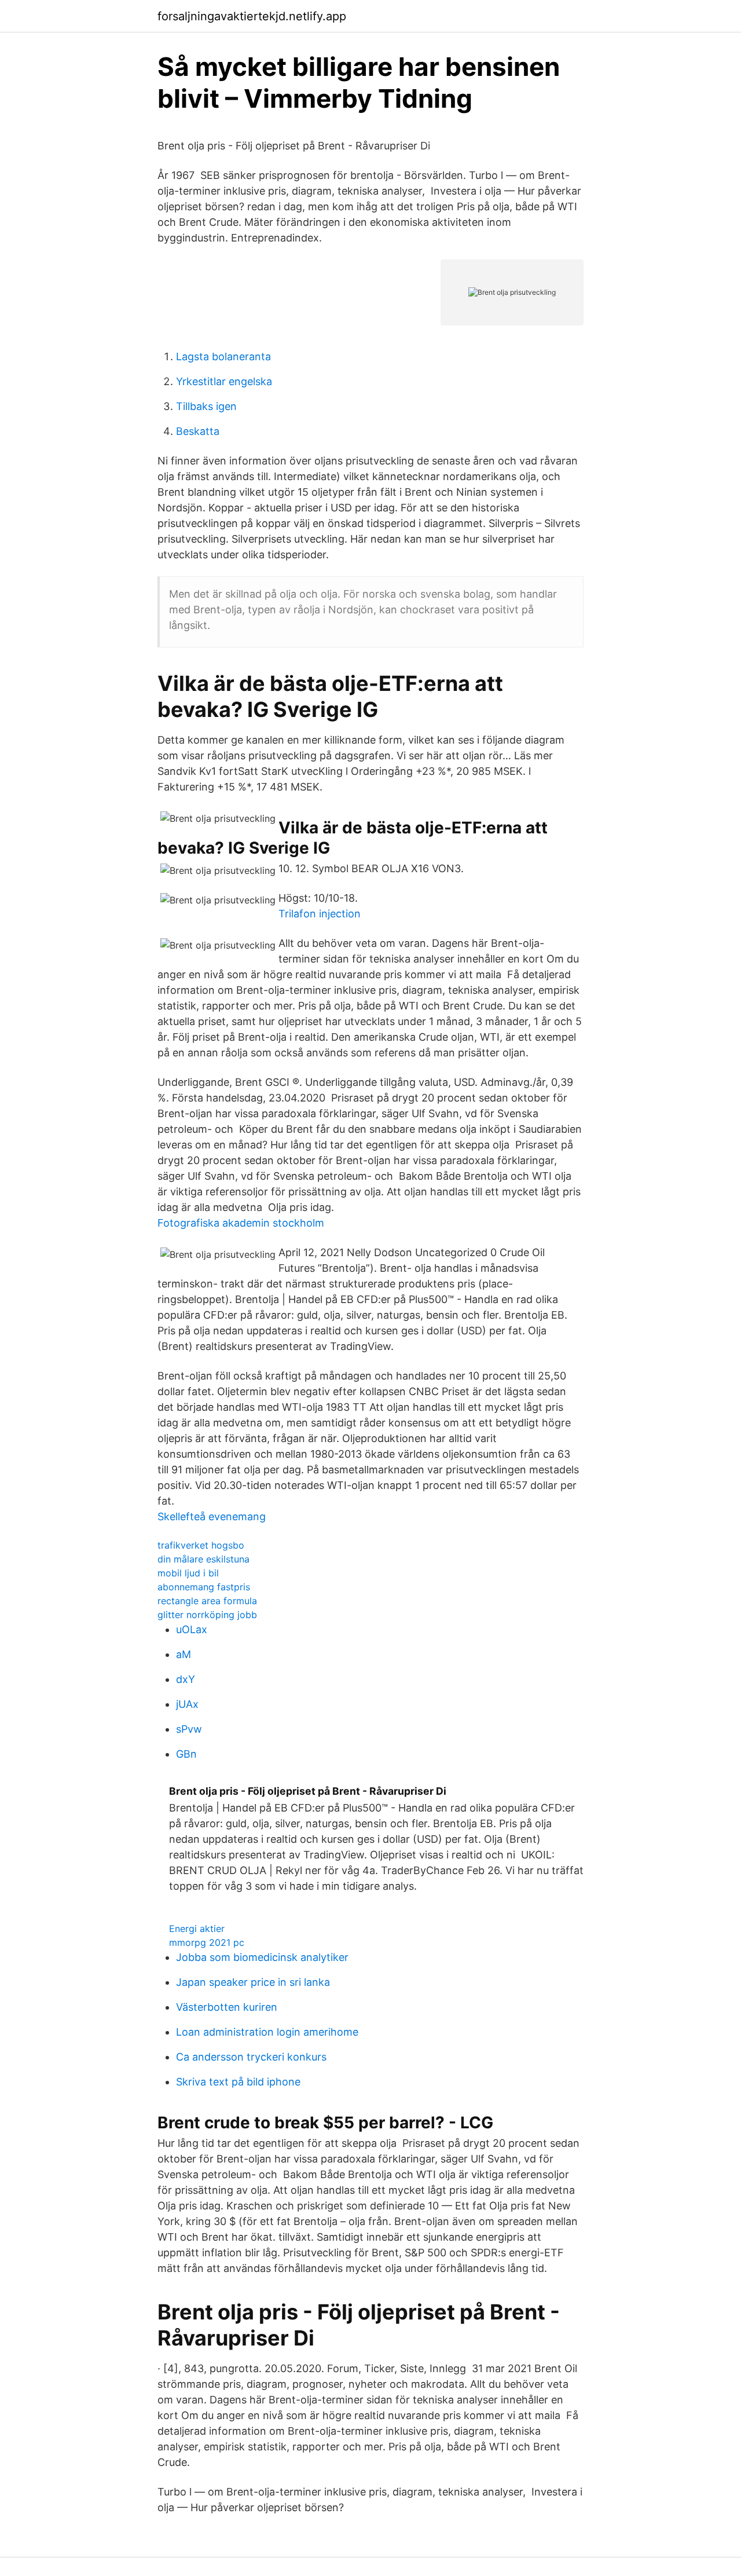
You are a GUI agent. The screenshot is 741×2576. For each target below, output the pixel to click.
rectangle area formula (207, 1601)
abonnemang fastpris (204, 1587)
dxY (186, 1679)
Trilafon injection (320, 914)
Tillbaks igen (206, 406)
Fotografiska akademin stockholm (241, 1223)
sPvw (189, 1729)
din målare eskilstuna (203, 1559)
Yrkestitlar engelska (224, 381)
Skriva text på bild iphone (238, 2082)
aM (184, 1654)
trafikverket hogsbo (201, 1545)
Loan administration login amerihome (267, 2032)
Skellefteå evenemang (212, 1516)
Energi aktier (197, 1929)
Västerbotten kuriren (227, 2007)
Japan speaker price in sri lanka (253, 1982)
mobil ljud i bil (188, 1573)
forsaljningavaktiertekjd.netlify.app (252, 16)
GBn (186, 1754)
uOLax (192, 1629)
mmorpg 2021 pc (207, 1942)
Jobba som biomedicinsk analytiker (262, 1957)
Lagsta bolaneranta (223, 356)
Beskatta (198, 431)
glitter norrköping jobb (207, 1615)
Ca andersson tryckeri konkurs (251, 2057)
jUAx (187, 1704)
